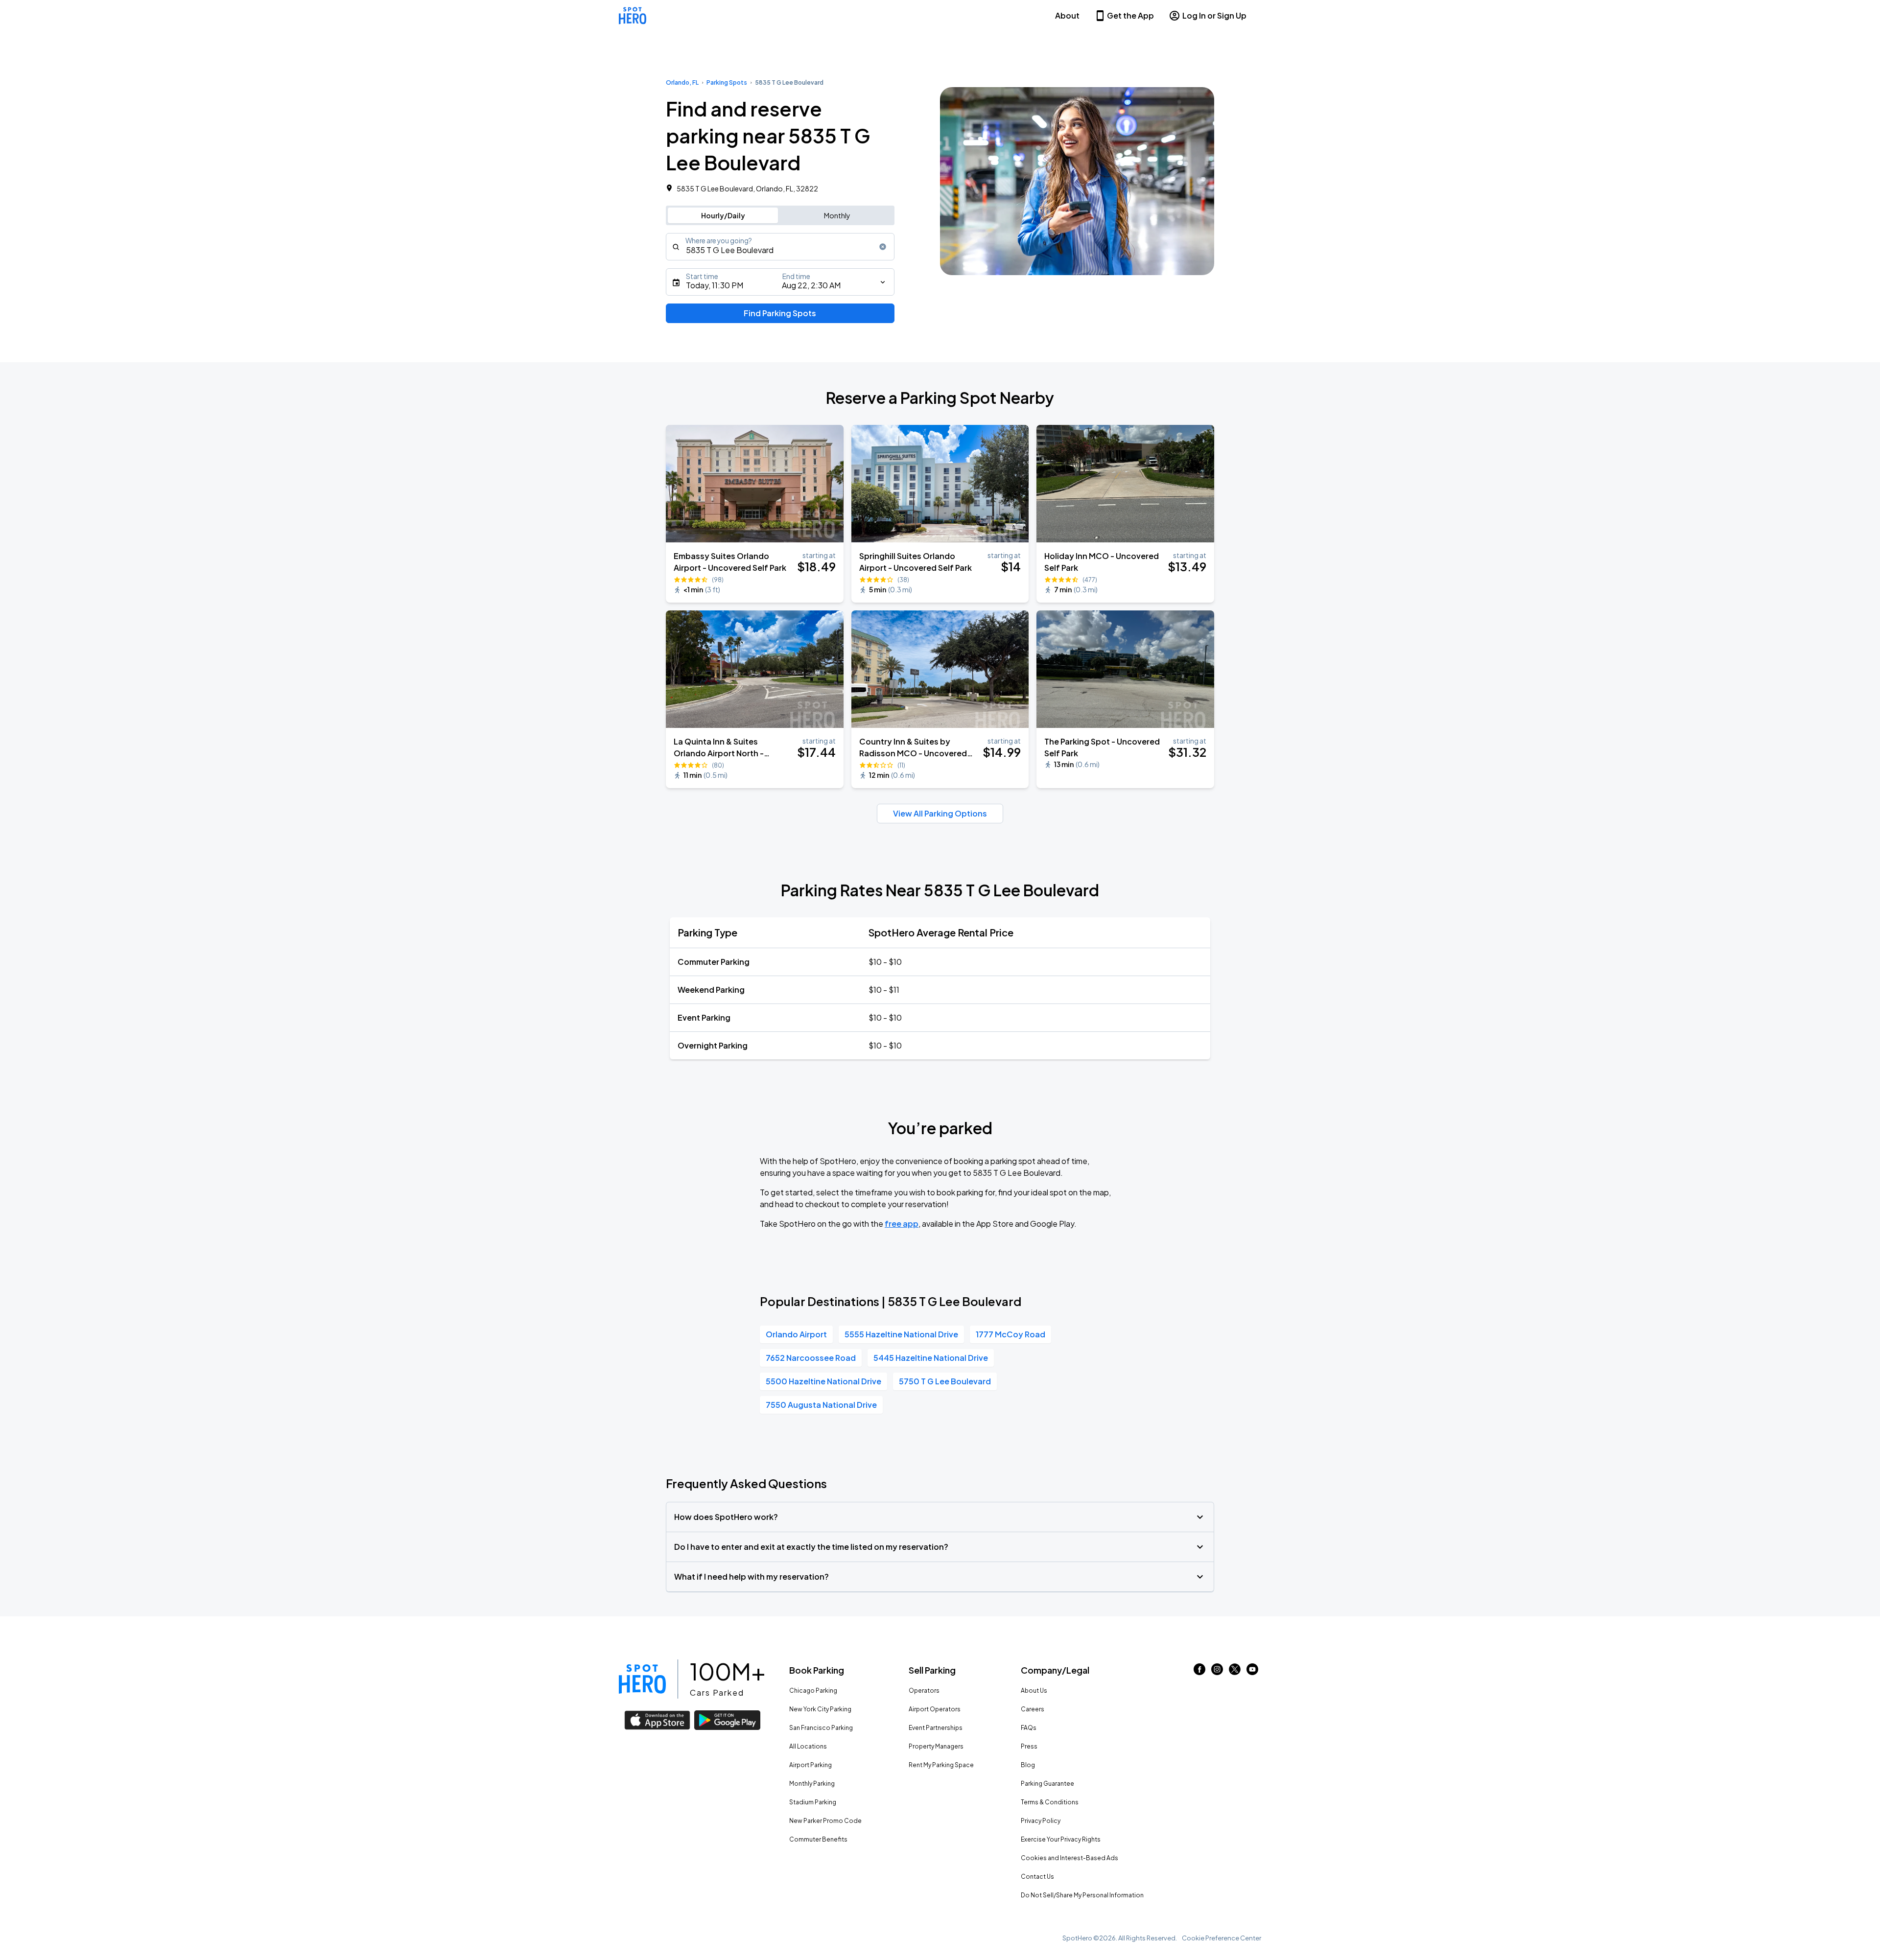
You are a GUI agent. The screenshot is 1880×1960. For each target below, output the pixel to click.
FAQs (1029, 1728)
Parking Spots (727, 82)
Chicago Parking (813, 1691)
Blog (1028, 1765)
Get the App (1130, 15)
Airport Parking (811, 1765)
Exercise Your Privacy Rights (1061, 1839)
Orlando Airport (796, 1334)
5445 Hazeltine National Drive (931, 1358)
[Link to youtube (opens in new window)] (1252, 1672)
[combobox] (780, 247)
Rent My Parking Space (941, 1765)
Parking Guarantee (1047, 1784)
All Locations (808, 1746)
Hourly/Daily (723, 215)
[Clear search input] (883, 247)
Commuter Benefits (818, 1839)
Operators (924, 1691)
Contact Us (1037, 1877)
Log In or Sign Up (1214, 15)
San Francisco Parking (821, 1728)
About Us (1034, 1691)
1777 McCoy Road (1010, 1334)
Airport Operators (935, 1709)
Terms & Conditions (1050, 1802)
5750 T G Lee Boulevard (945, 1381)
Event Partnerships (936, 1728)
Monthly (837, 215)
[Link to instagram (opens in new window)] (1217, 1672)
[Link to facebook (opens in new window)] (1199, 1672)
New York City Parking (820, 1709)
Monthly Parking (812, 1784)
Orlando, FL (682, 82)
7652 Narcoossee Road (811, 1358)
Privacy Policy (1041, 1821)
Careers (1033, 1709)
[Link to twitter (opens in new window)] (1235, 1672)
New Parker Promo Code (825, 1821)
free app (902, 1224)
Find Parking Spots (780, 313)
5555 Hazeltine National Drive (901, 1334)
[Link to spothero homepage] (642, 1679)
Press (1029, 1746)
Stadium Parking (813, 1802)
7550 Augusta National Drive (821, 1405)
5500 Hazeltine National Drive (823, 1381)
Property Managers (936, 1746)
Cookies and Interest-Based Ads (1069, 1858)
